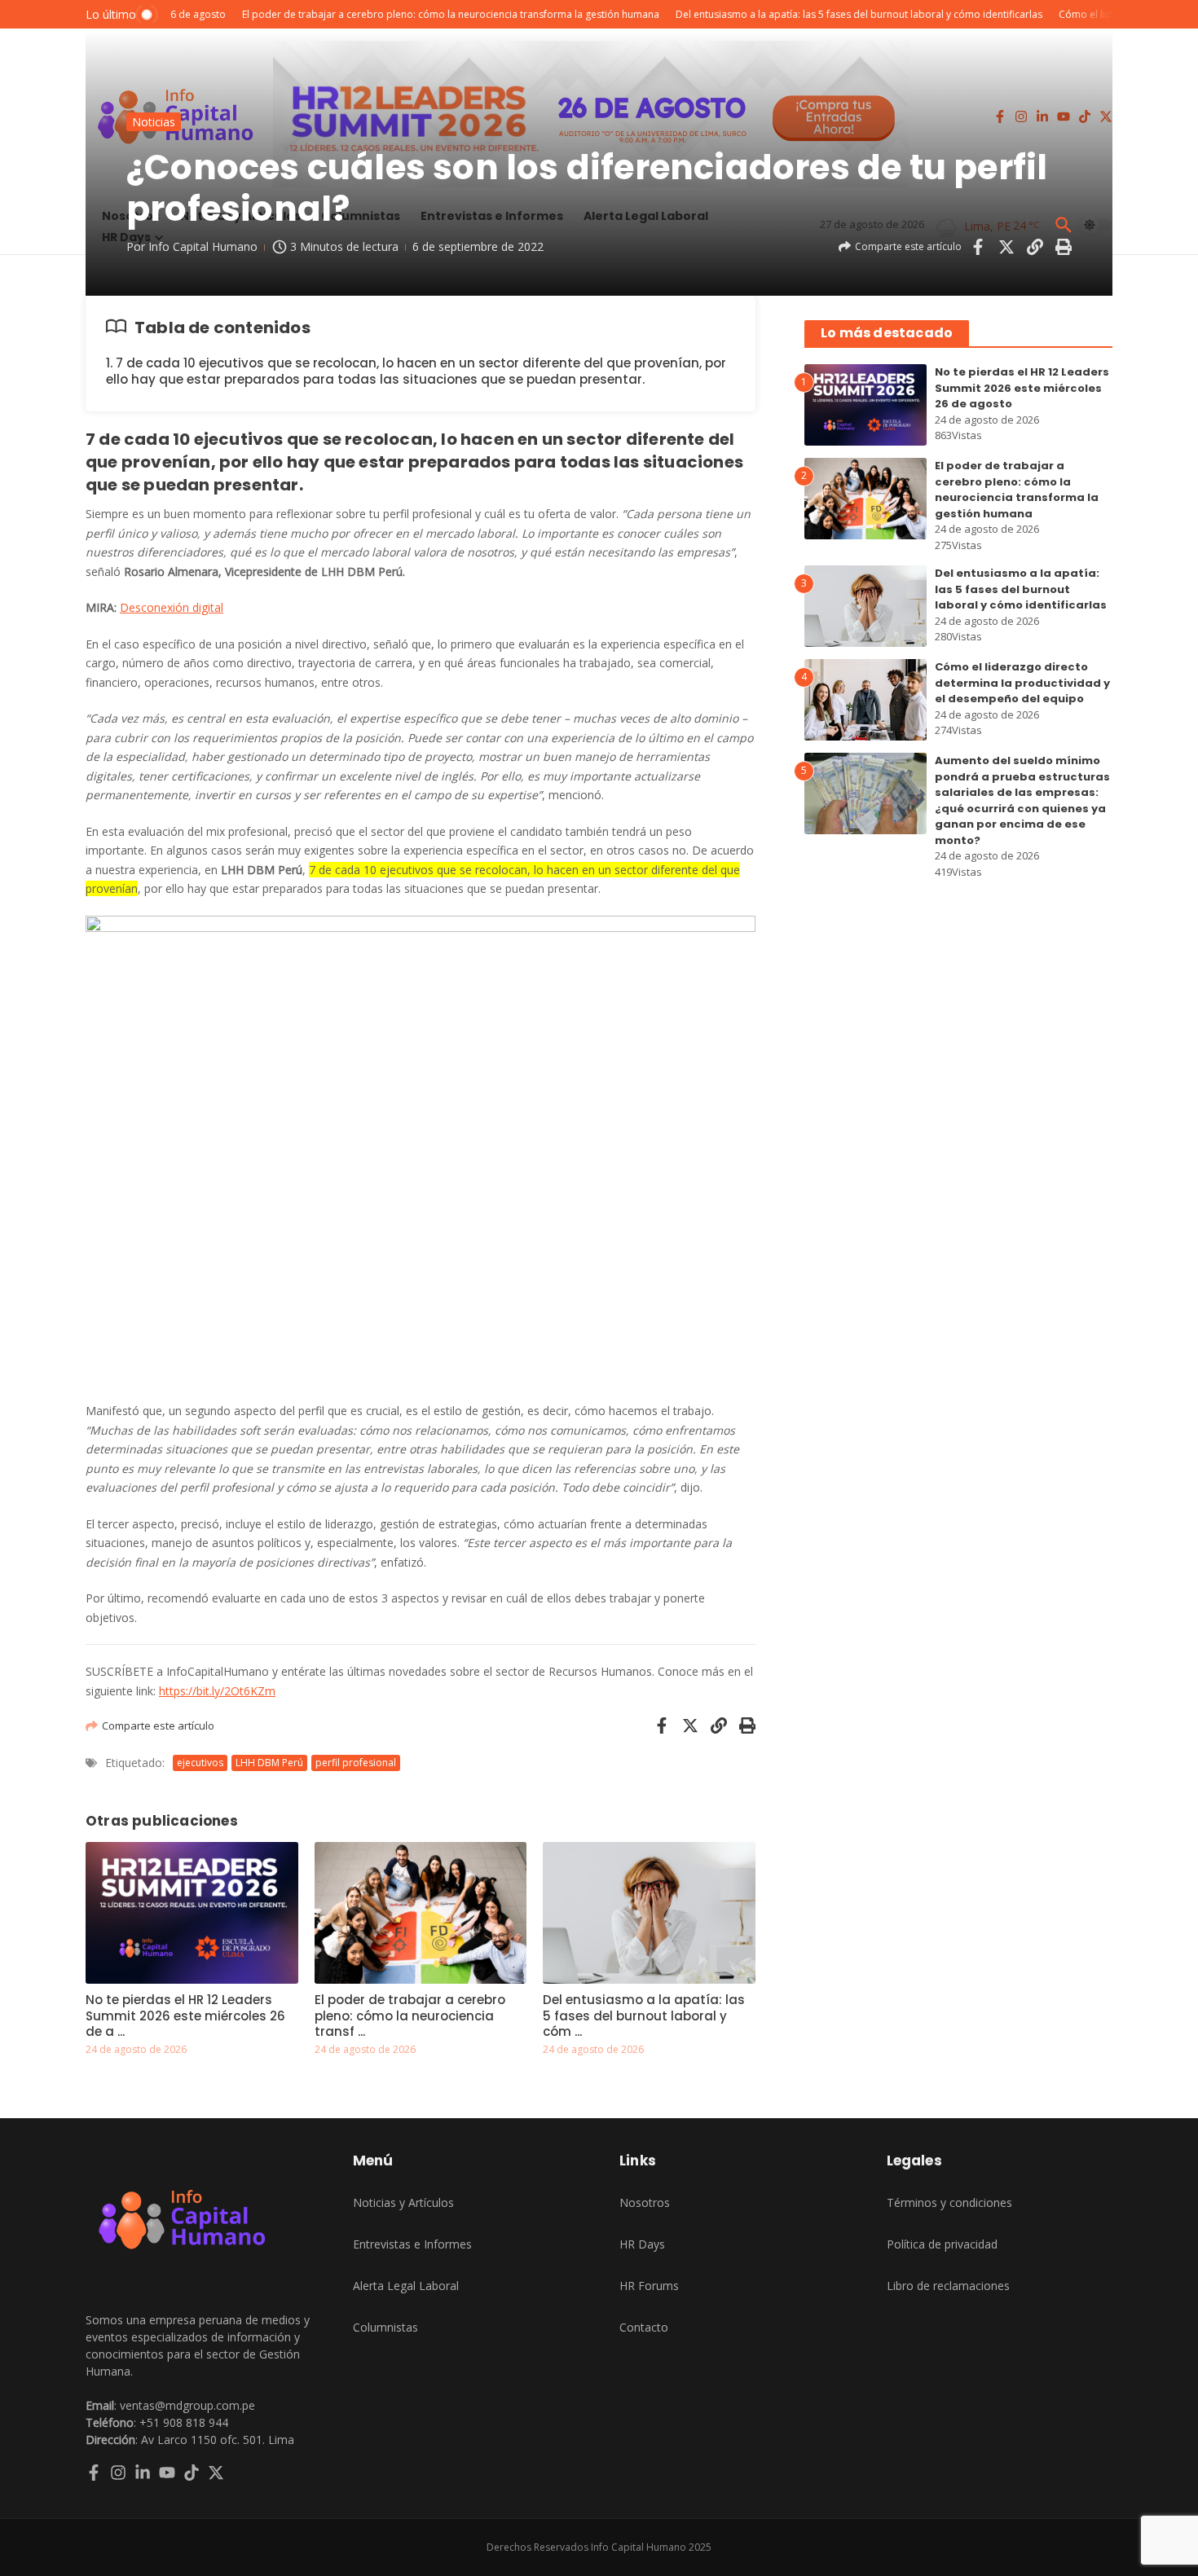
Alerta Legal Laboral (406, 2286)
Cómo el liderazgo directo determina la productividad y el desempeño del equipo (1022, 683)
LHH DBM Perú (269, 1763)
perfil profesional (356, 1763)
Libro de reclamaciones (948, 2286)
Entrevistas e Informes (412, 2244)
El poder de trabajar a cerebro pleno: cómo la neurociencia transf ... (410, 2016)
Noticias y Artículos (403, 2202)
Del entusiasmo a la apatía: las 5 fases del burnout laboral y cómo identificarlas (1021, 589)
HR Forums (649, 2286)
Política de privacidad (942, 2244)
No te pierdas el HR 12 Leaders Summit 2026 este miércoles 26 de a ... (185, 2016)
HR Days (642, 2244)
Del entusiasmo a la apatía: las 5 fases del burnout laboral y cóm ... (644, 2016)
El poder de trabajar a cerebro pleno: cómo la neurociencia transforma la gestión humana (1017, 490)
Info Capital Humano (203, 246)
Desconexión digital (172, 607)
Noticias (154, 122)
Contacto (644, 2327)
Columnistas (385, 2327)
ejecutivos (200, 1763)
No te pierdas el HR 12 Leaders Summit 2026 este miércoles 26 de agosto (1022, 388)
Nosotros (645, 2202)
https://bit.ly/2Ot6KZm (217, 1691)
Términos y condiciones (949, 2202)
